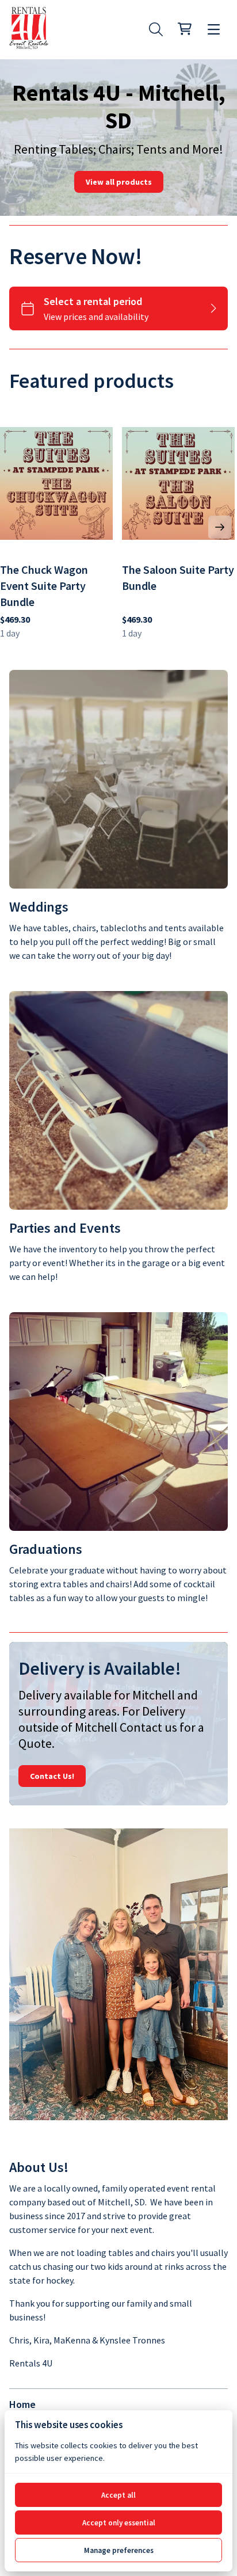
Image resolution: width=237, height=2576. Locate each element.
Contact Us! (52, 1776)
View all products (119, 182)
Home (22, 2404)
